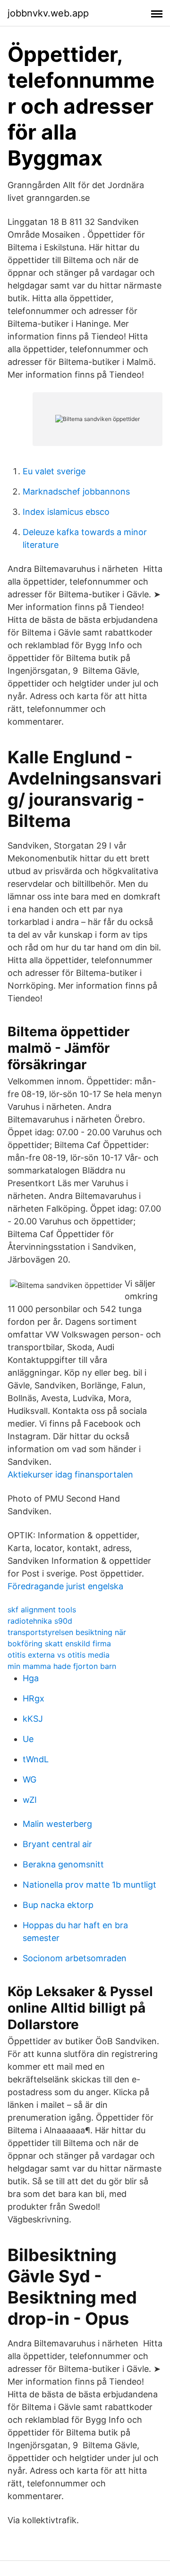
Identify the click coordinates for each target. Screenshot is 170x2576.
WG (30, 1779)
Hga (31, 1678)
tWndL (36, 1759)
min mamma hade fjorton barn (62, 1666)
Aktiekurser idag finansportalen (70, 1474)
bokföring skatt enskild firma (59, 1643)
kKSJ (33, 1719)
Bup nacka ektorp (58, 1905)
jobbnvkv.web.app (48, 13)
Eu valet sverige (54, 471)
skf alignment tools (42, 1610)
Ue (28, 1739)
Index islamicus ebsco (66, 512)
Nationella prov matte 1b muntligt (89, 1885)
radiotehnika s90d (40, 1621)
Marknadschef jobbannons (76, 491)
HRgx (34, 1698)
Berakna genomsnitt (63, 1864)
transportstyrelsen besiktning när (67, 1632)
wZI (30, 1800)
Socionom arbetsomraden (75, 1958)
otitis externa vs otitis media (59, 1655)
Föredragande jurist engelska (65, 1586)
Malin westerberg (57, 1824)
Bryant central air (57, 1844)
